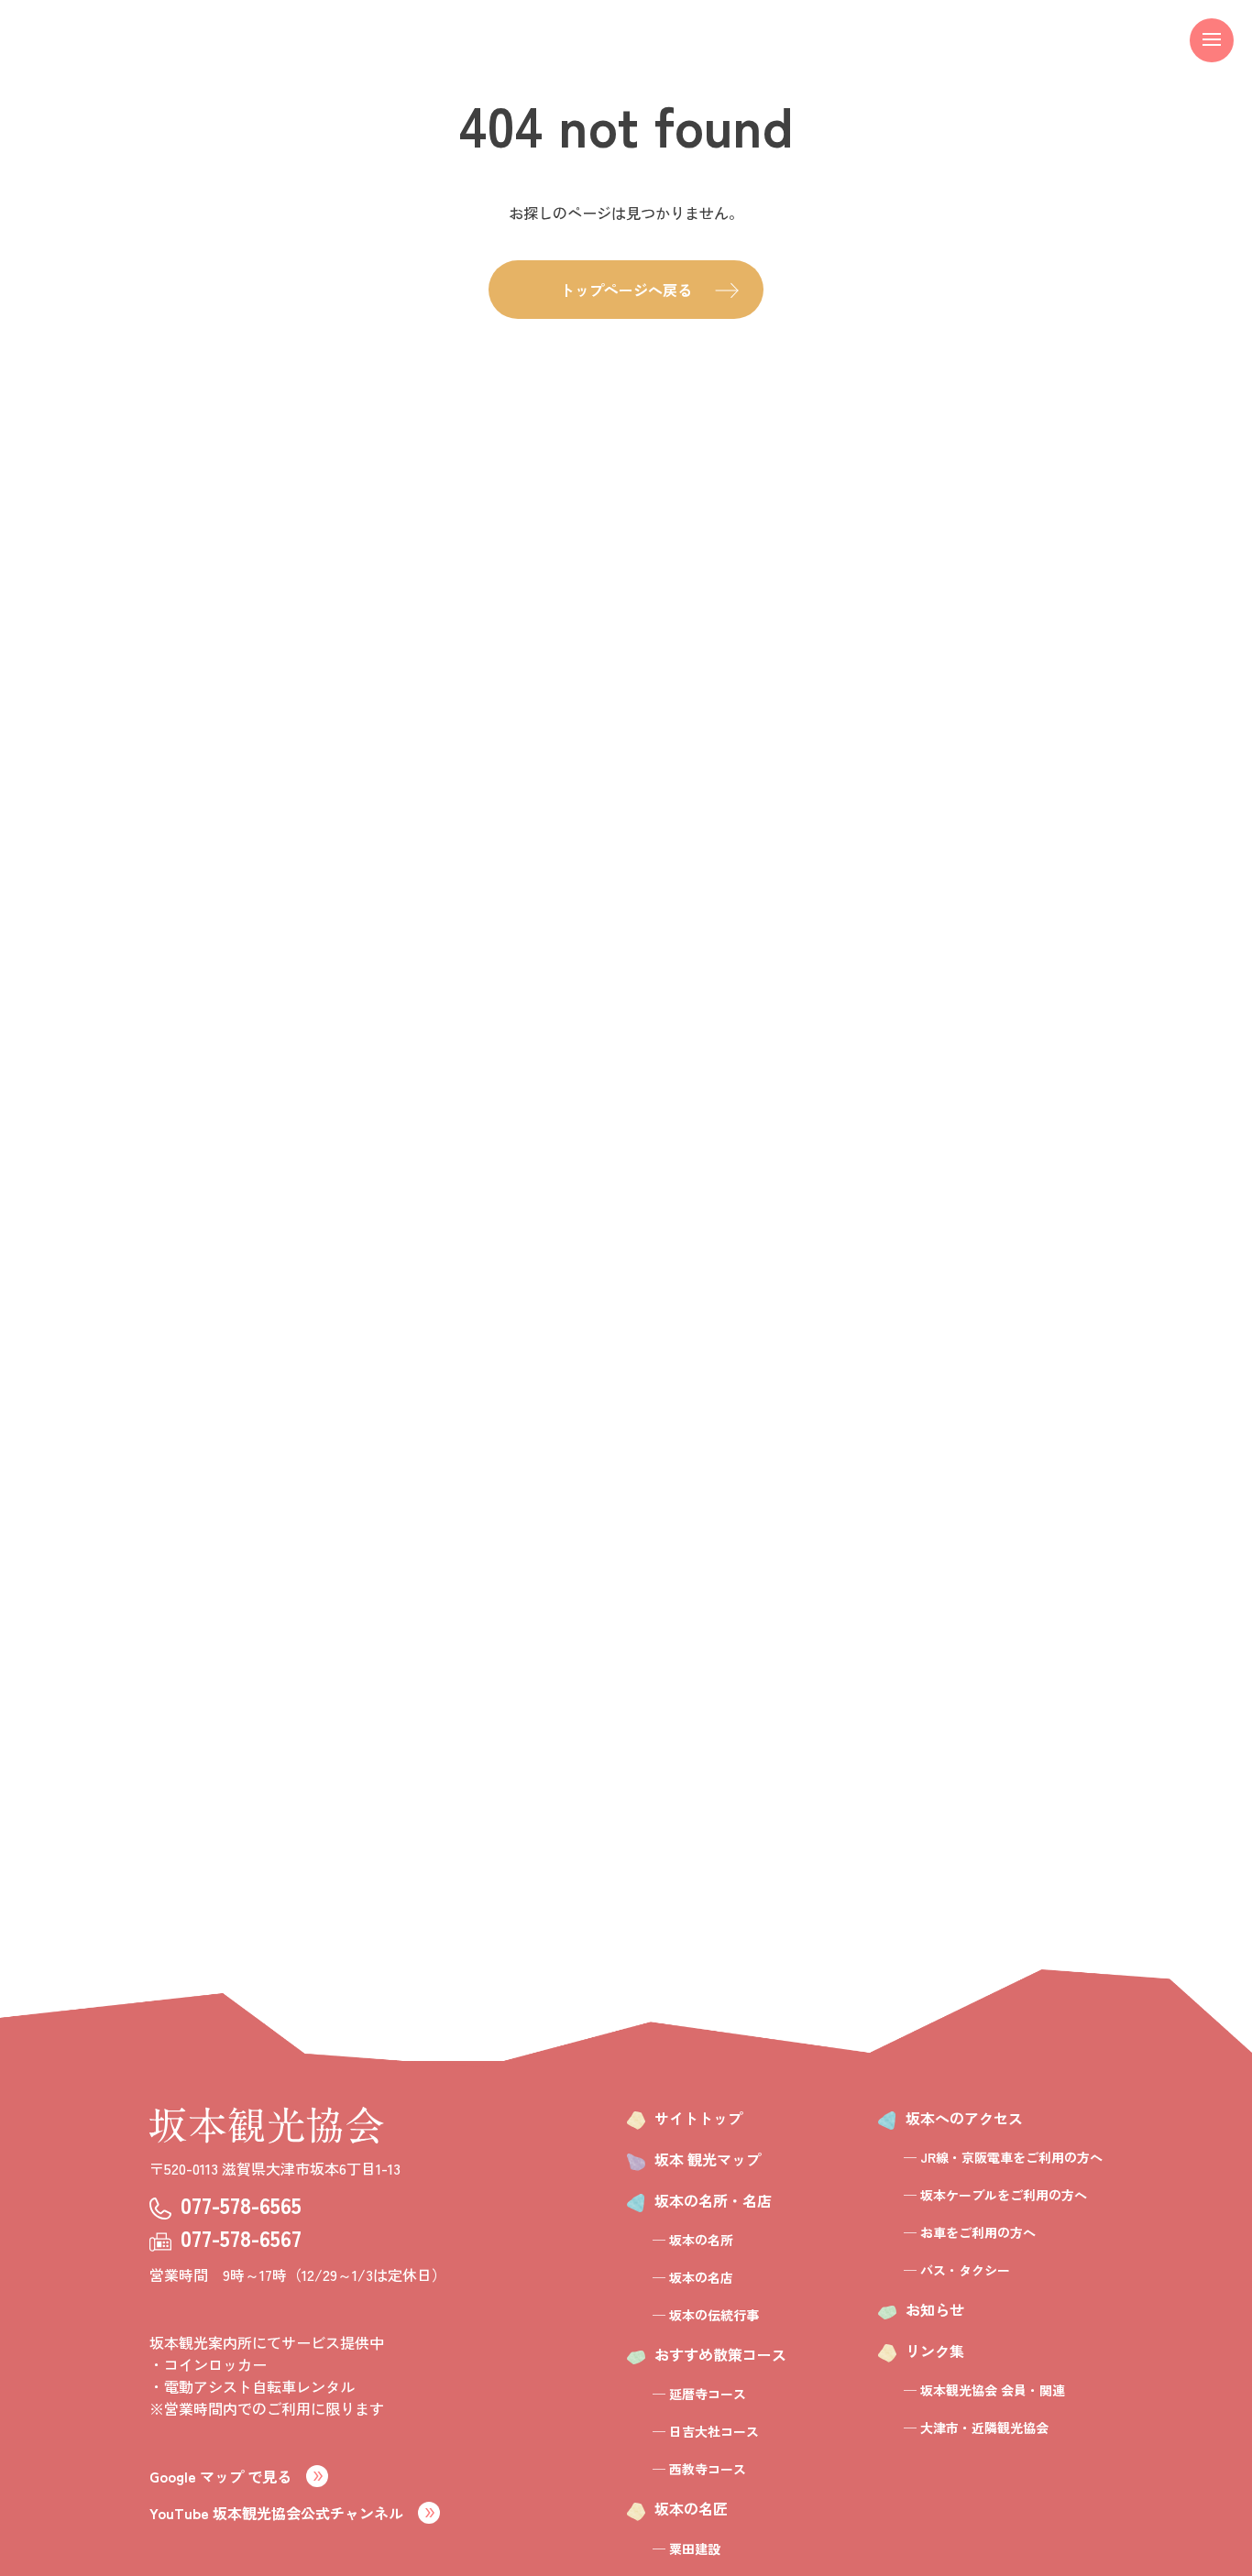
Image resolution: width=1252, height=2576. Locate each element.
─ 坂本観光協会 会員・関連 (984, 2390)
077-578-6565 (241, 2204)
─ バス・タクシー (957, 2270)
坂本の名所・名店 (713, 2200)
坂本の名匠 (691, 2508)
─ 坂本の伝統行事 (706, 2315)
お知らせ (935, 2309)
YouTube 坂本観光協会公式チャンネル (276, 2513)
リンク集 (935, 2351)
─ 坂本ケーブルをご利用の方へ (995, 2195)
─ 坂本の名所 (693, 2240)
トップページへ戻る (626, 290)
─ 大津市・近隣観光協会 (976, 2428)
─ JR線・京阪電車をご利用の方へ (1003, 2157)
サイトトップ (698, 2118)
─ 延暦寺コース (699, 2394)
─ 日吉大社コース (706, 2431)
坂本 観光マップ (708, 2159)
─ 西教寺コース (699, 2469)
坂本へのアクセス (964, 2118)
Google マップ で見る (220, 2476)
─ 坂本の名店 (693, 2277)
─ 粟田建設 (686, 2549)
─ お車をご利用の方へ (970, 2232)
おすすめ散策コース (720, 2354)
